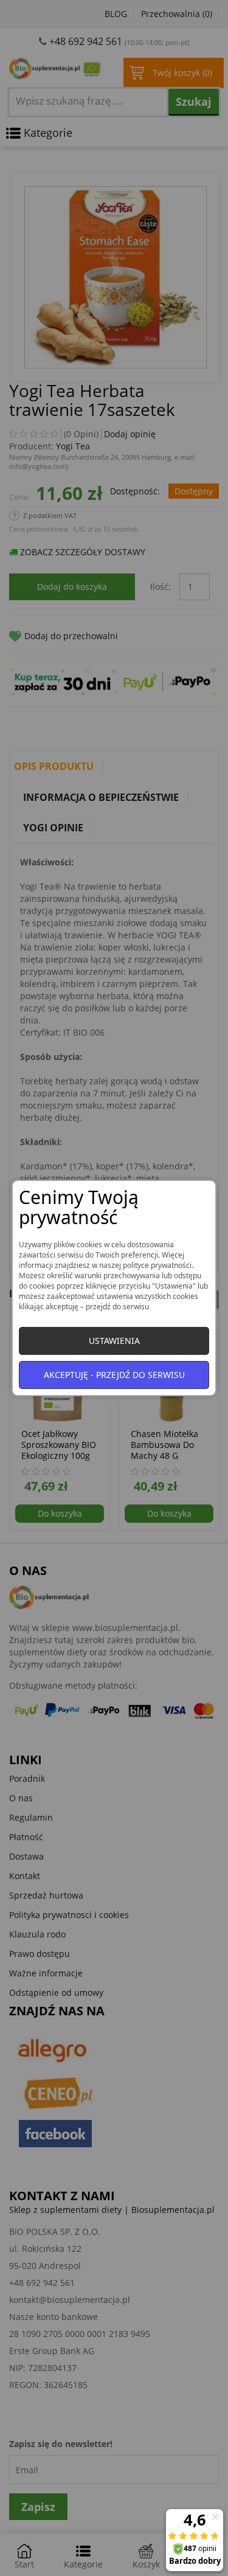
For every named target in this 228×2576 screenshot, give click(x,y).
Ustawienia (114, 1341)
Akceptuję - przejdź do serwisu (114, 1375)
